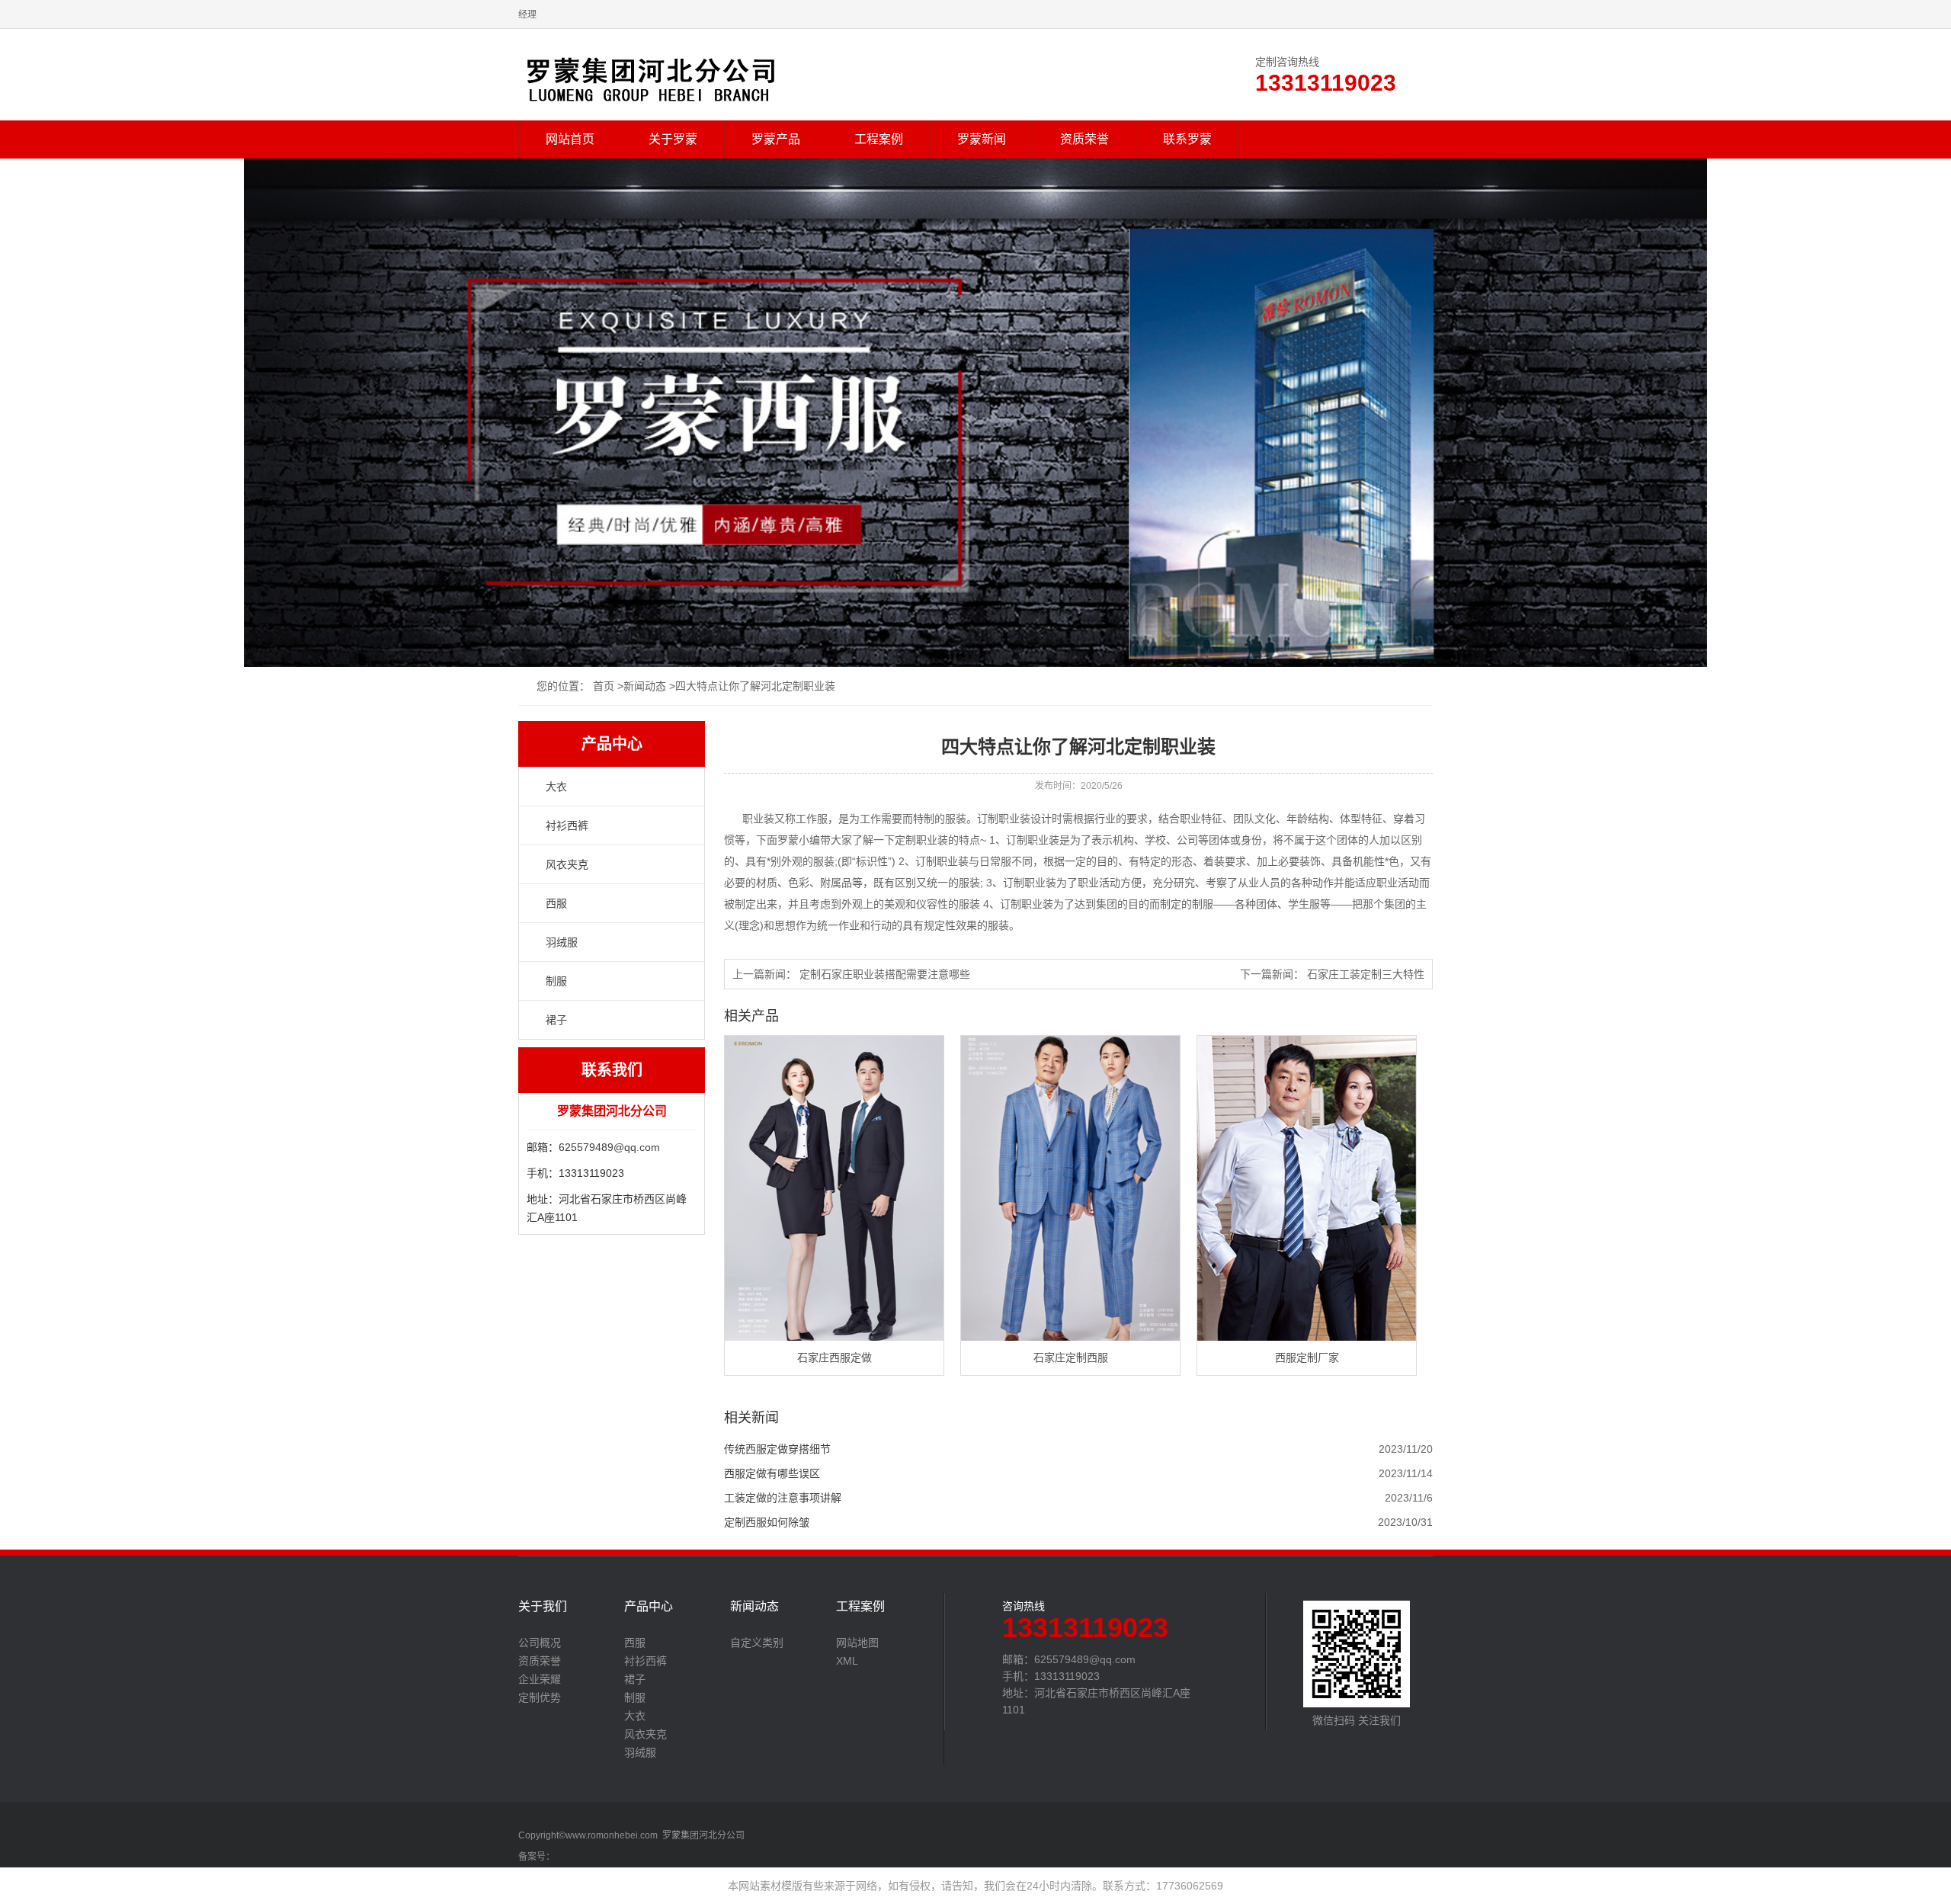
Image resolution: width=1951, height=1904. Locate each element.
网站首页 (570, 139)
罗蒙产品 (776, 139)
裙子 (556, 1020)
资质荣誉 (1084, 139)
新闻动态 (645, 686)
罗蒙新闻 (982, 139)
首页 (604, 686)
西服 (556, 903)
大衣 (556, 787)
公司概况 (540, 1643)
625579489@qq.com (609, 1147)
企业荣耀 (540, 1679)
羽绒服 (562, 942)
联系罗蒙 (1187, 139)
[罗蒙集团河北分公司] (650, 76)
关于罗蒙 (673, 139)
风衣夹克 (567, 864)
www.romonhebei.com (612, 1835)
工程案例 (879, 139)
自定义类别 (757, 1643)
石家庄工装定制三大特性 (1366, 974)
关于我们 (543, 1607)
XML (847, 1661)
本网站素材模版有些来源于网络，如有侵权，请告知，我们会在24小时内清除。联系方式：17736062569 (975, 1886)
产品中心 (649, 1607)
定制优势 (540, 1697)
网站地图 (857, 1643)
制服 (556, 981)
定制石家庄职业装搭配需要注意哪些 (885, 974)
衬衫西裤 (567, 825)
